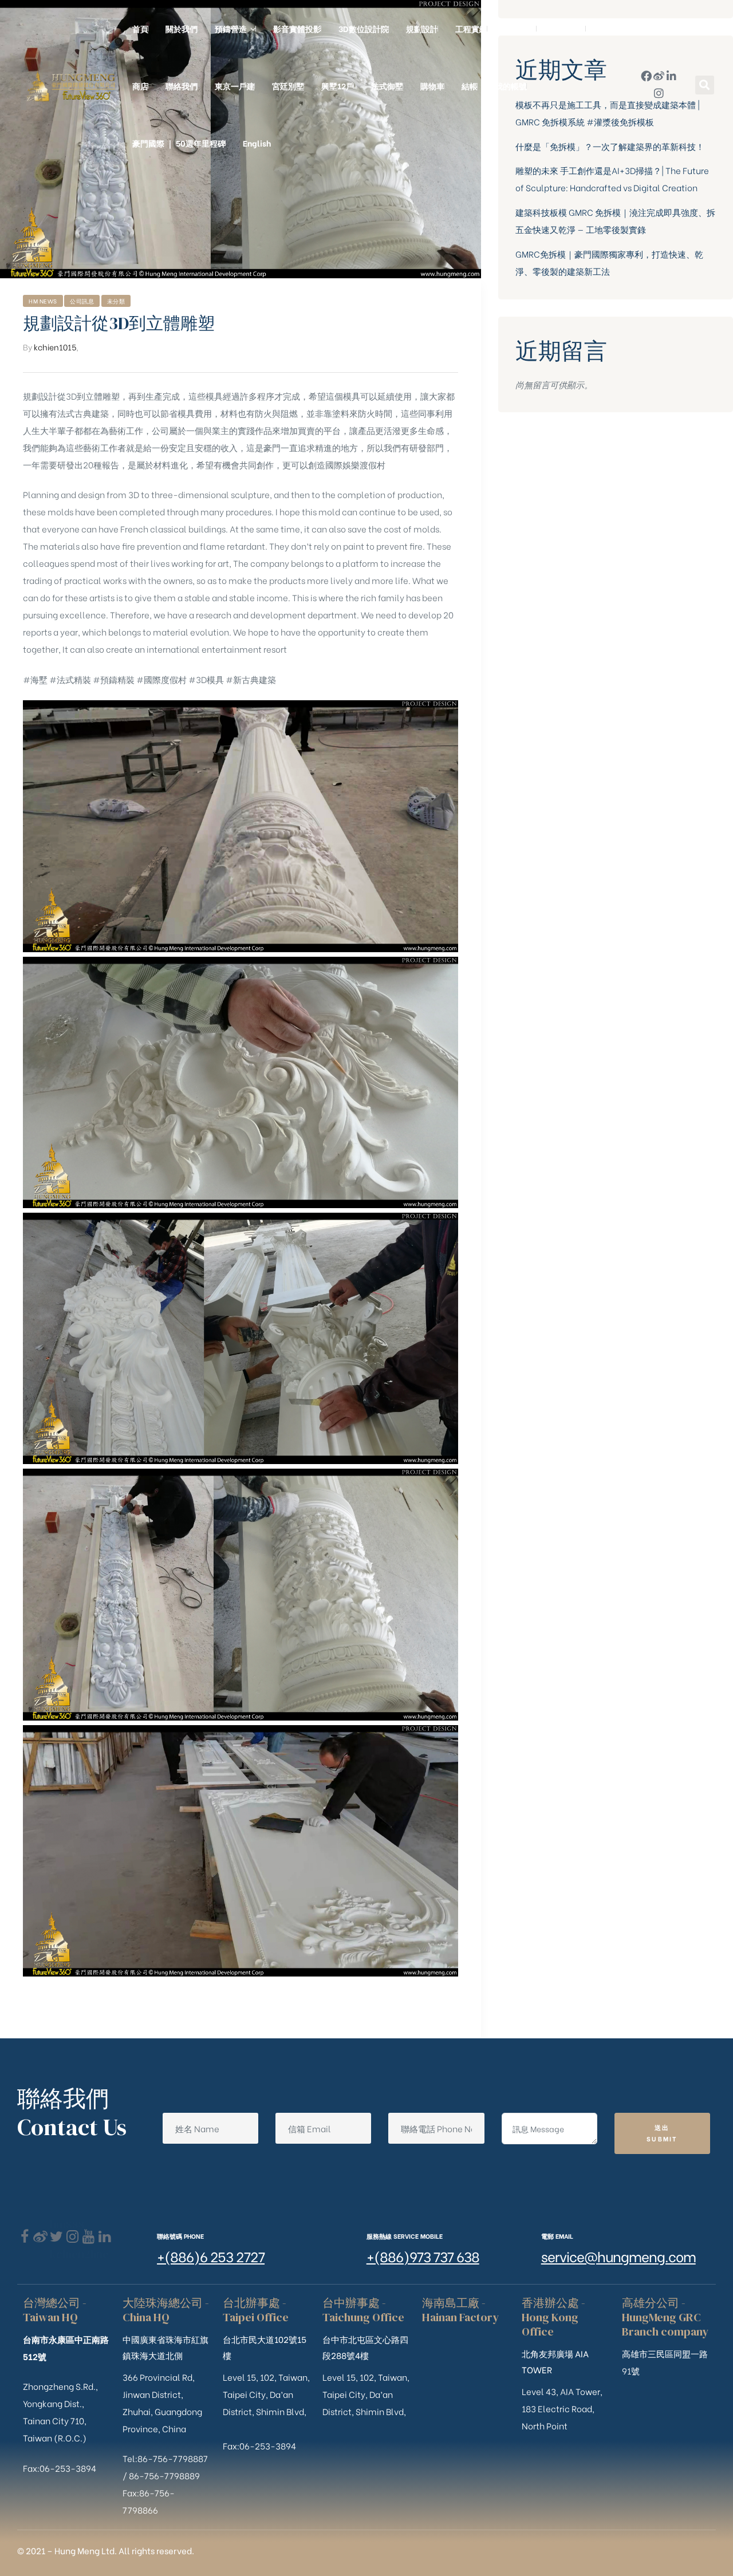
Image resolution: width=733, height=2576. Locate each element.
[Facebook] (24, 2237)
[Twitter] (56, 2237)
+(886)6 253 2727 (211, 2256)
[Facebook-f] (646, 76)
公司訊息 (82, 301)
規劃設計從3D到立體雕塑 (119, 323)
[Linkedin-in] (671, 76)
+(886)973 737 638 (423, 2256)
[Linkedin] (105, 2237)
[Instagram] (659, 93)
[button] (705, 85)
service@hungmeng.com (618, 2256)
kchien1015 (55, 347)
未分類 (116, 301)
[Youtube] (88, 2237)
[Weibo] (659, 76)
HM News (43, 301)
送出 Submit (662, 2133)
